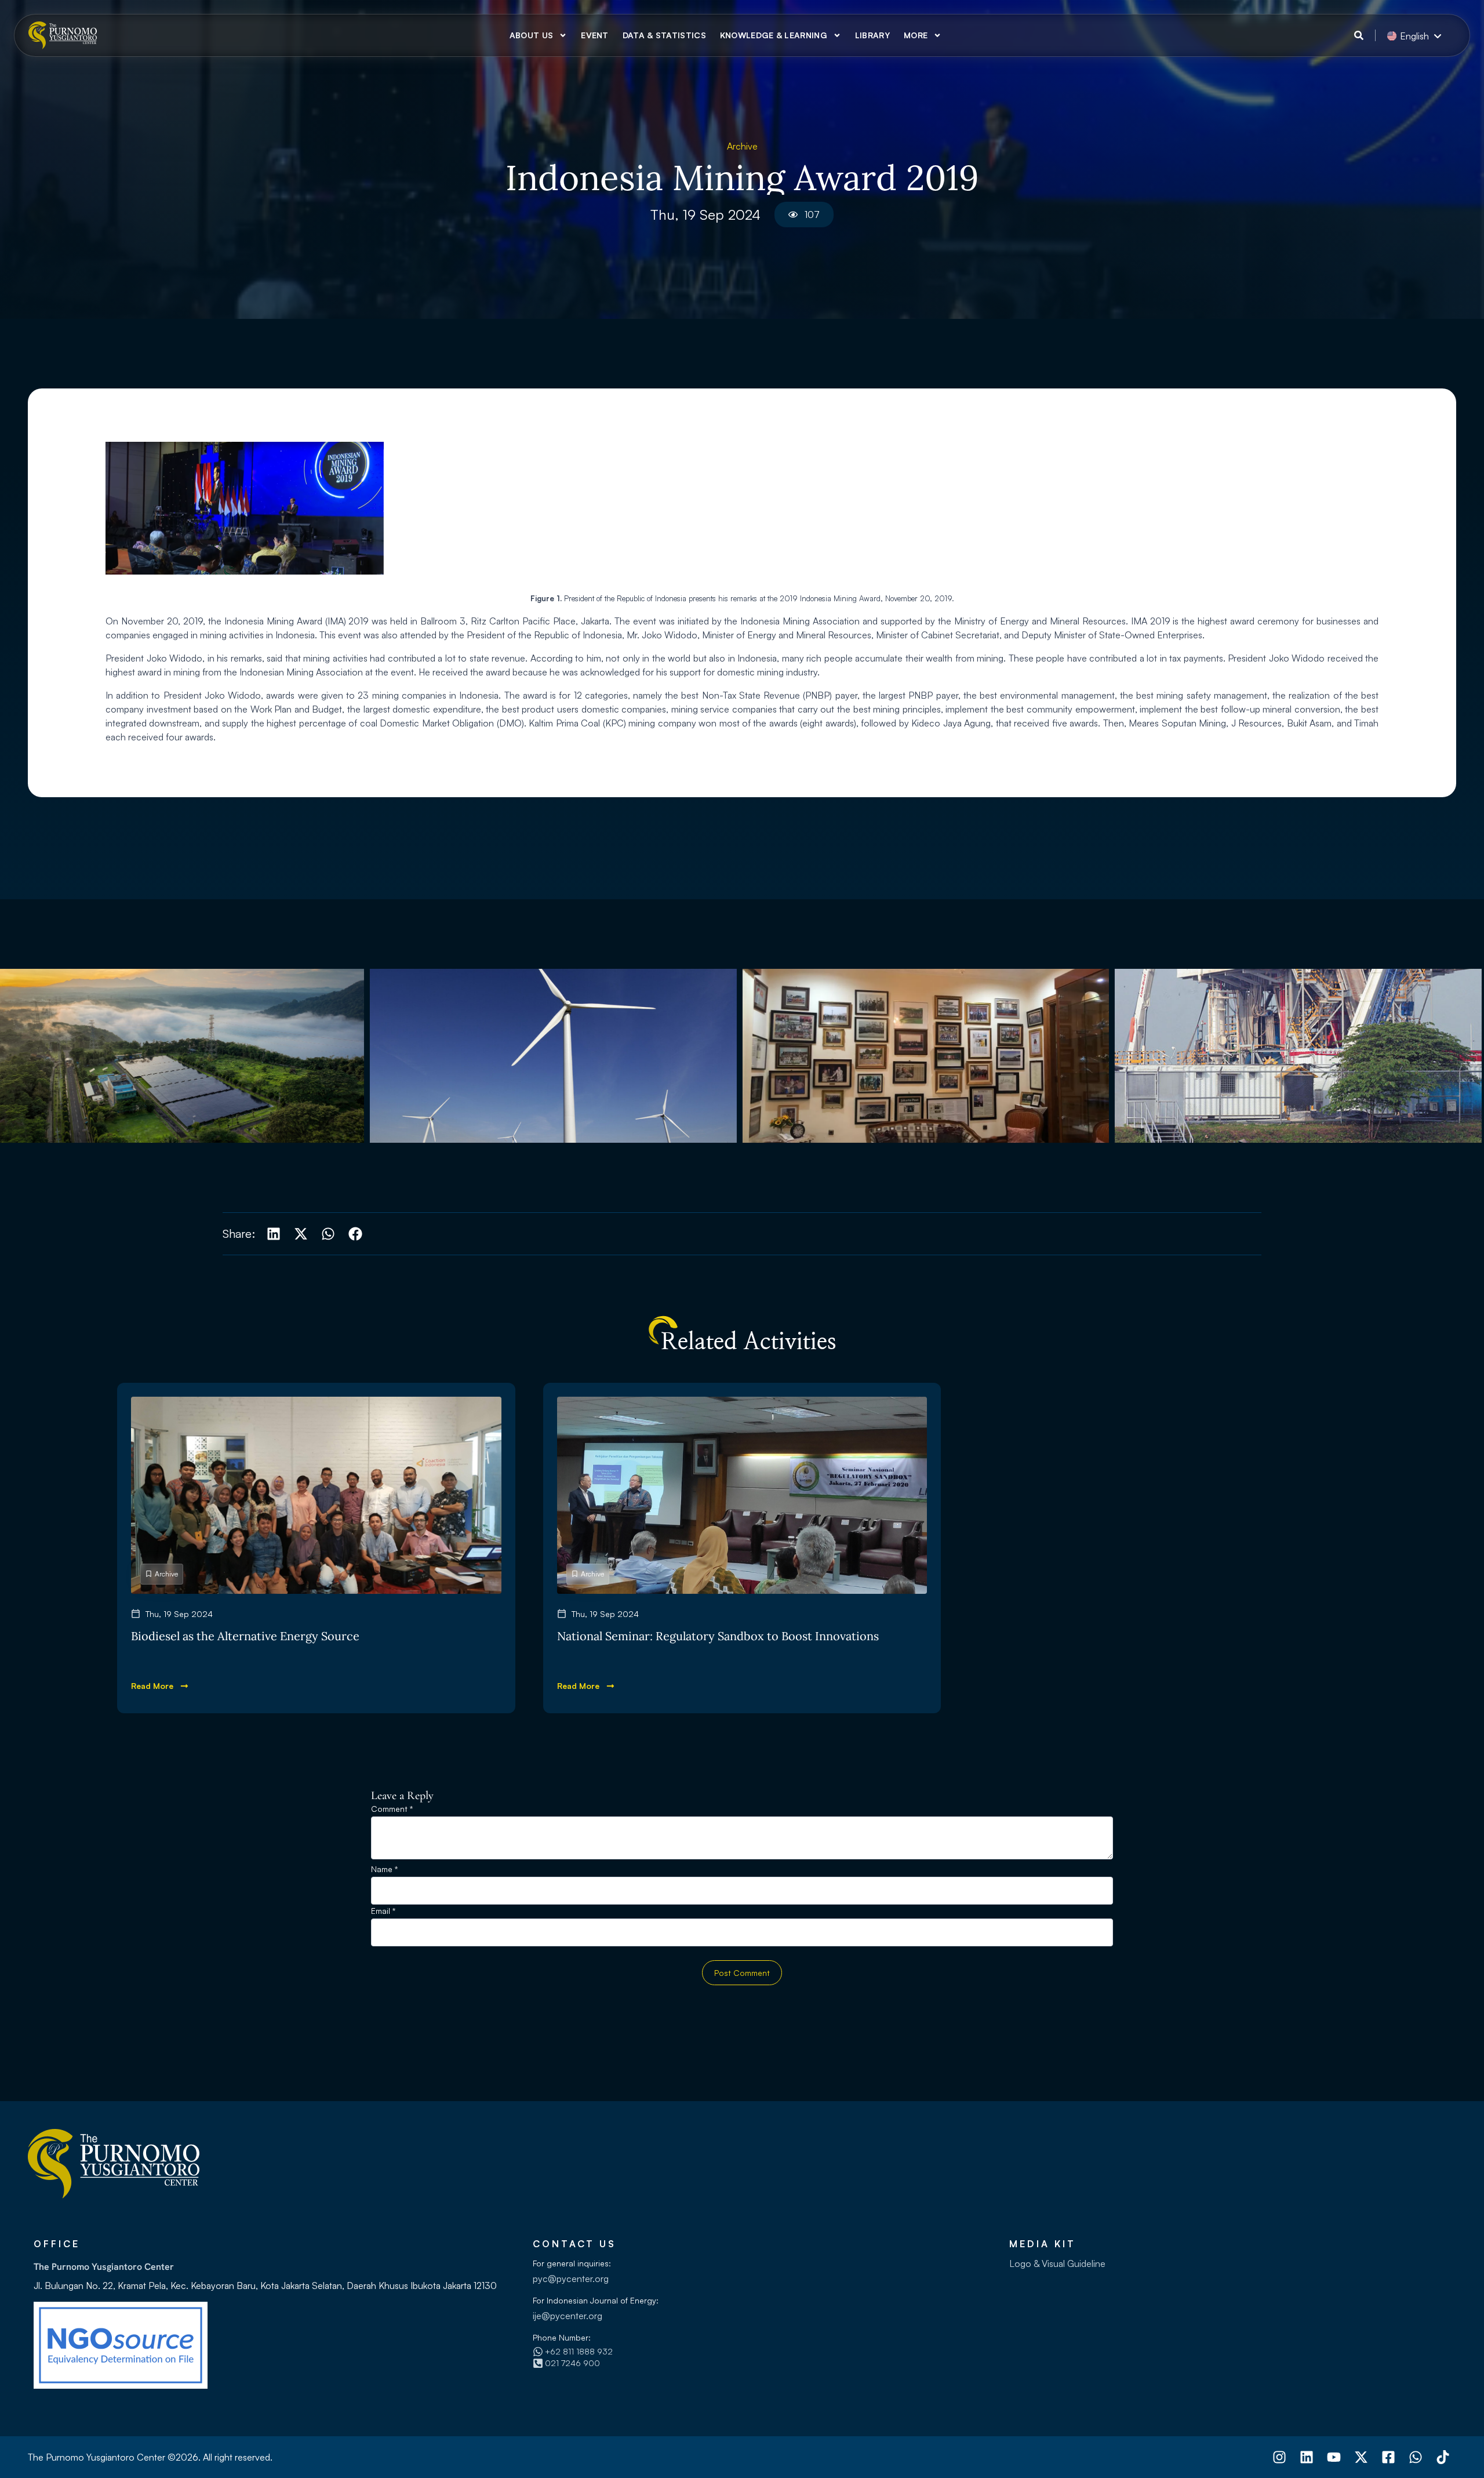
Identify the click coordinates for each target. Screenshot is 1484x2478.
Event (595, 35)
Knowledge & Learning (774, 35)
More (916, 35)
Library (872, 35)
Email (383, 1911)
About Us (531, 35)
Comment (392, 1809)
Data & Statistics (664, 35)
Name (384, 1870)
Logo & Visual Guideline (1057, 2263)
